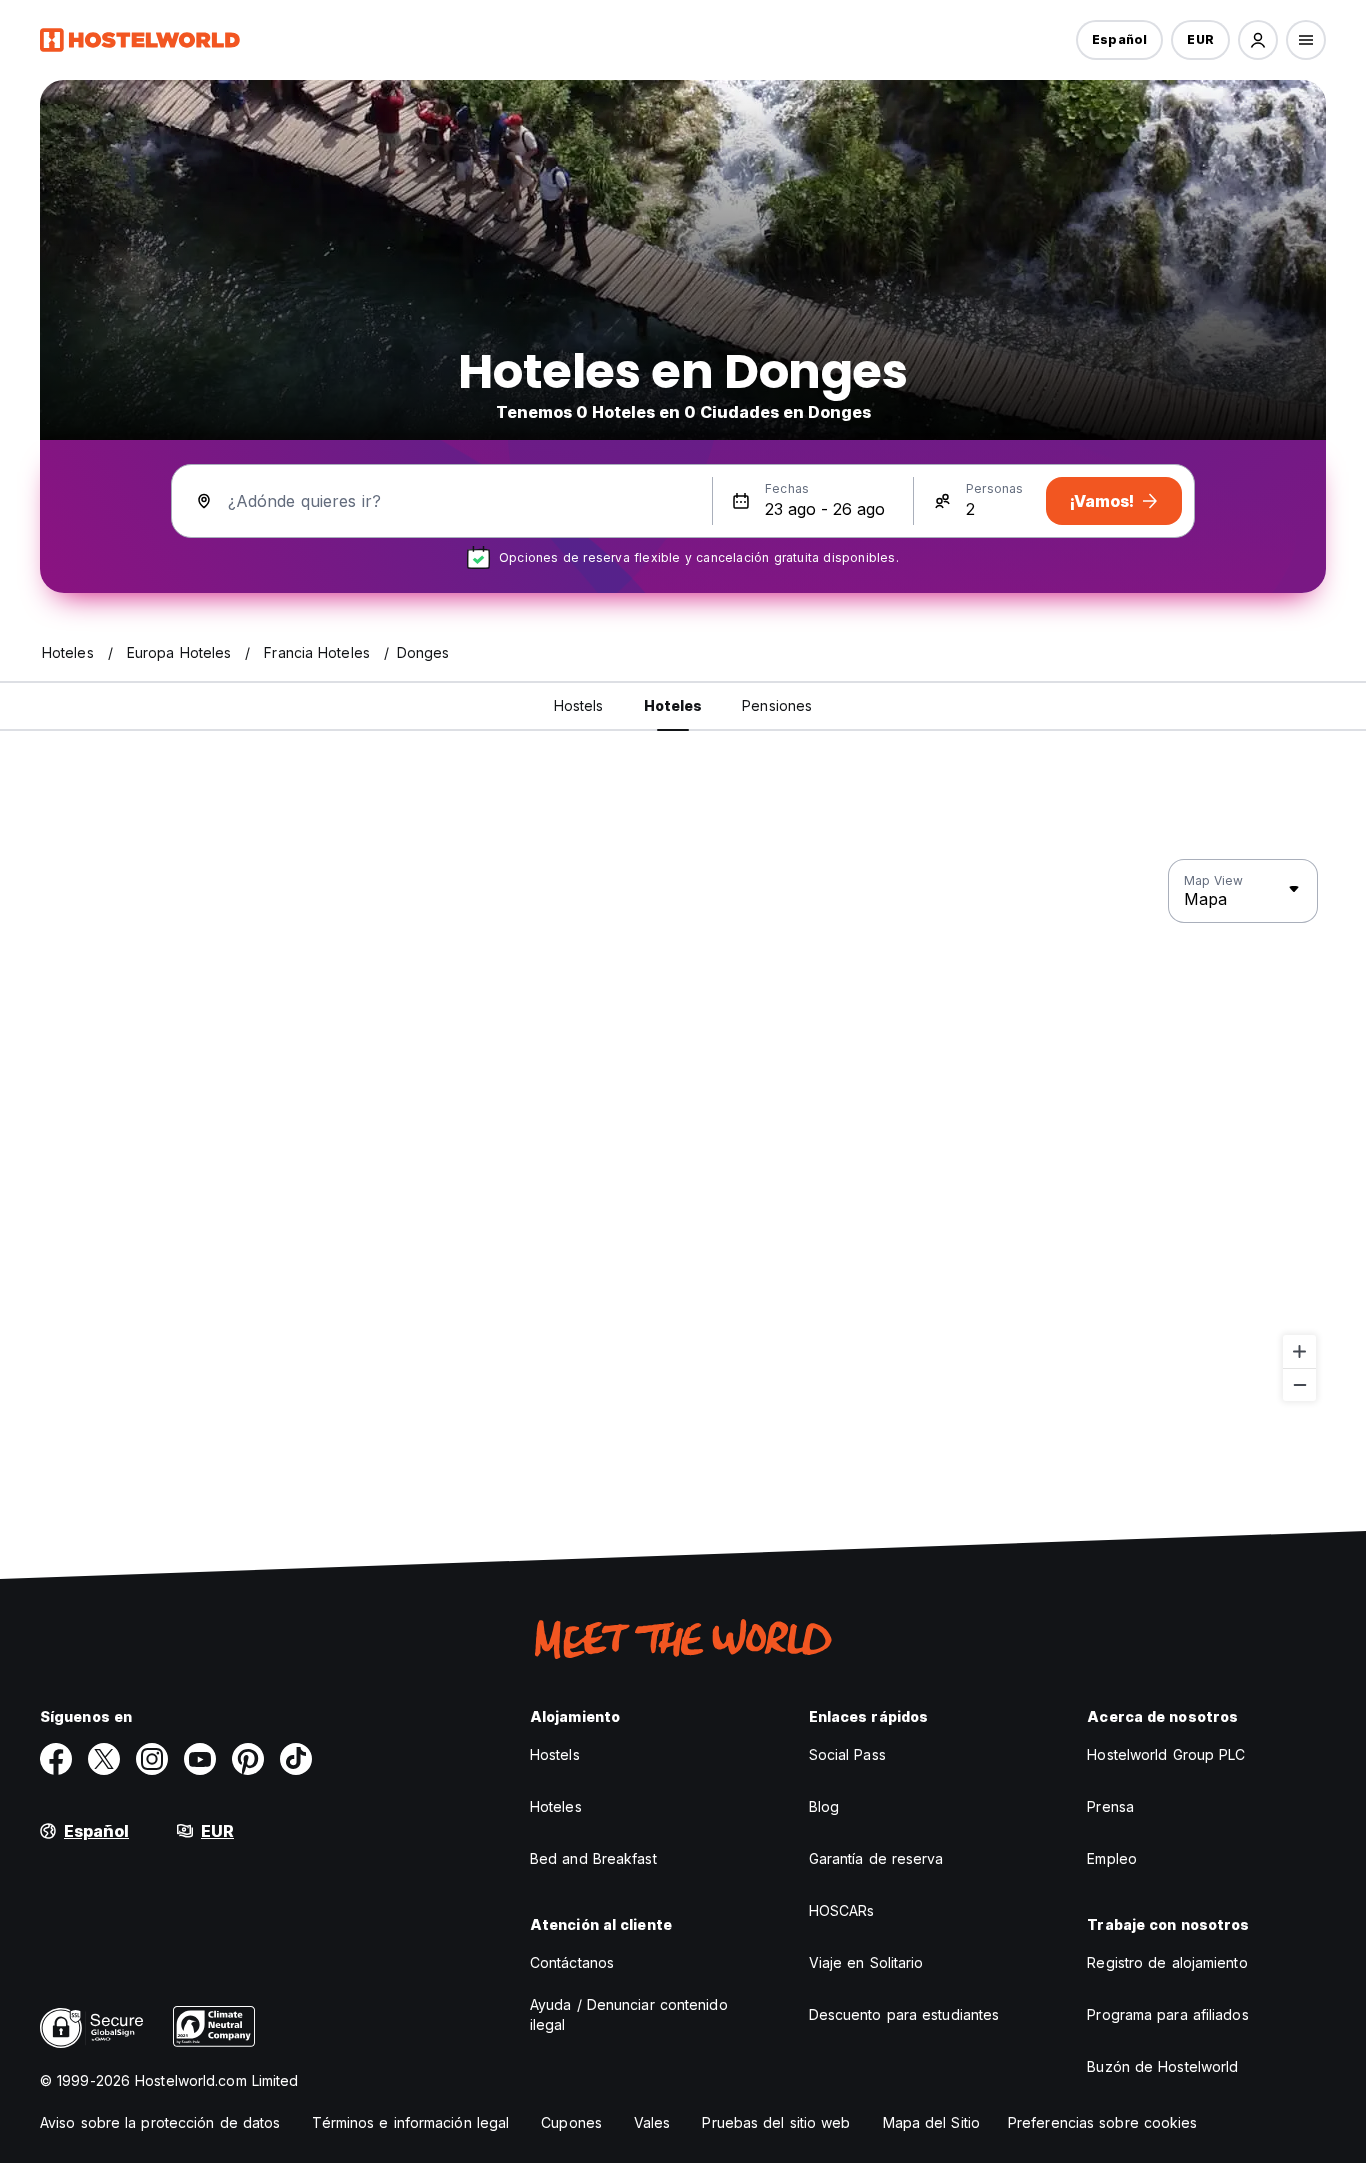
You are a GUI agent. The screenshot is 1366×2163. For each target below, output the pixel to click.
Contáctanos (572, 1962)
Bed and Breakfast (593, 1858)
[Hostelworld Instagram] (152, 1759)
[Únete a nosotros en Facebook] (56, 1759)
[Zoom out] (1299, 1384)
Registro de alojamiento (1167, 1962)
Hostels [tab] (579, 705)
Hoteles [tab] (673, 705)
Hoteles (556, 1806)
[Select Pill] (1258, 40)
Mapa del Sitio (931, 2122)
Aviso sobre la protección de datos (160, 2122)
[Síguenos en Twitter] (104, 1759)
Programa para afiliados (1167, 2014)
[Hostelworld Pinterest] (248, 1759)
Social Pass (847, 1754)
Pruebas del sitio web (776, 2122)
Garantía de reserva (876, 1858)
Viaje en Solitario (866, 1962)
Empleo (1112, 1858)
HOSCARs (842, 1910)
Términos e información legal (410, 2122)
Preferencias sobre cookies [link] (1103, 2122)
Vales (652, 2122)
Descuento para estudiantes (904, 2014)
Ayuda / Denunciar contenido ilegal (629, 2014)
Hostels (555, 1754)
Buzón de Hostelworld (1162, 2066)
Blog (824, 1806)
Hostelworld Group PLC (1166, 1754)
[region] (683, 1131)
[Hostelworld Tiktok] (296, 1759)
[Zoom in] (1299, 1351)
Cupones (571, 2122)
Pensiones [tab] (777, 705)
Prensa (1110, 1806)
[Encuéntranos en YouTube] (200, 1759)
